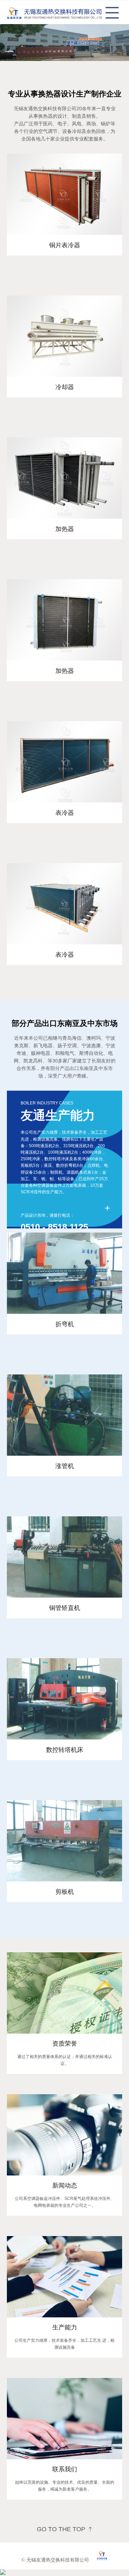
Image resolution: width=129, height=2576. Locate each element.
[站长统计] (3, 2573)
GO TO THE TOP (61, 2529)
